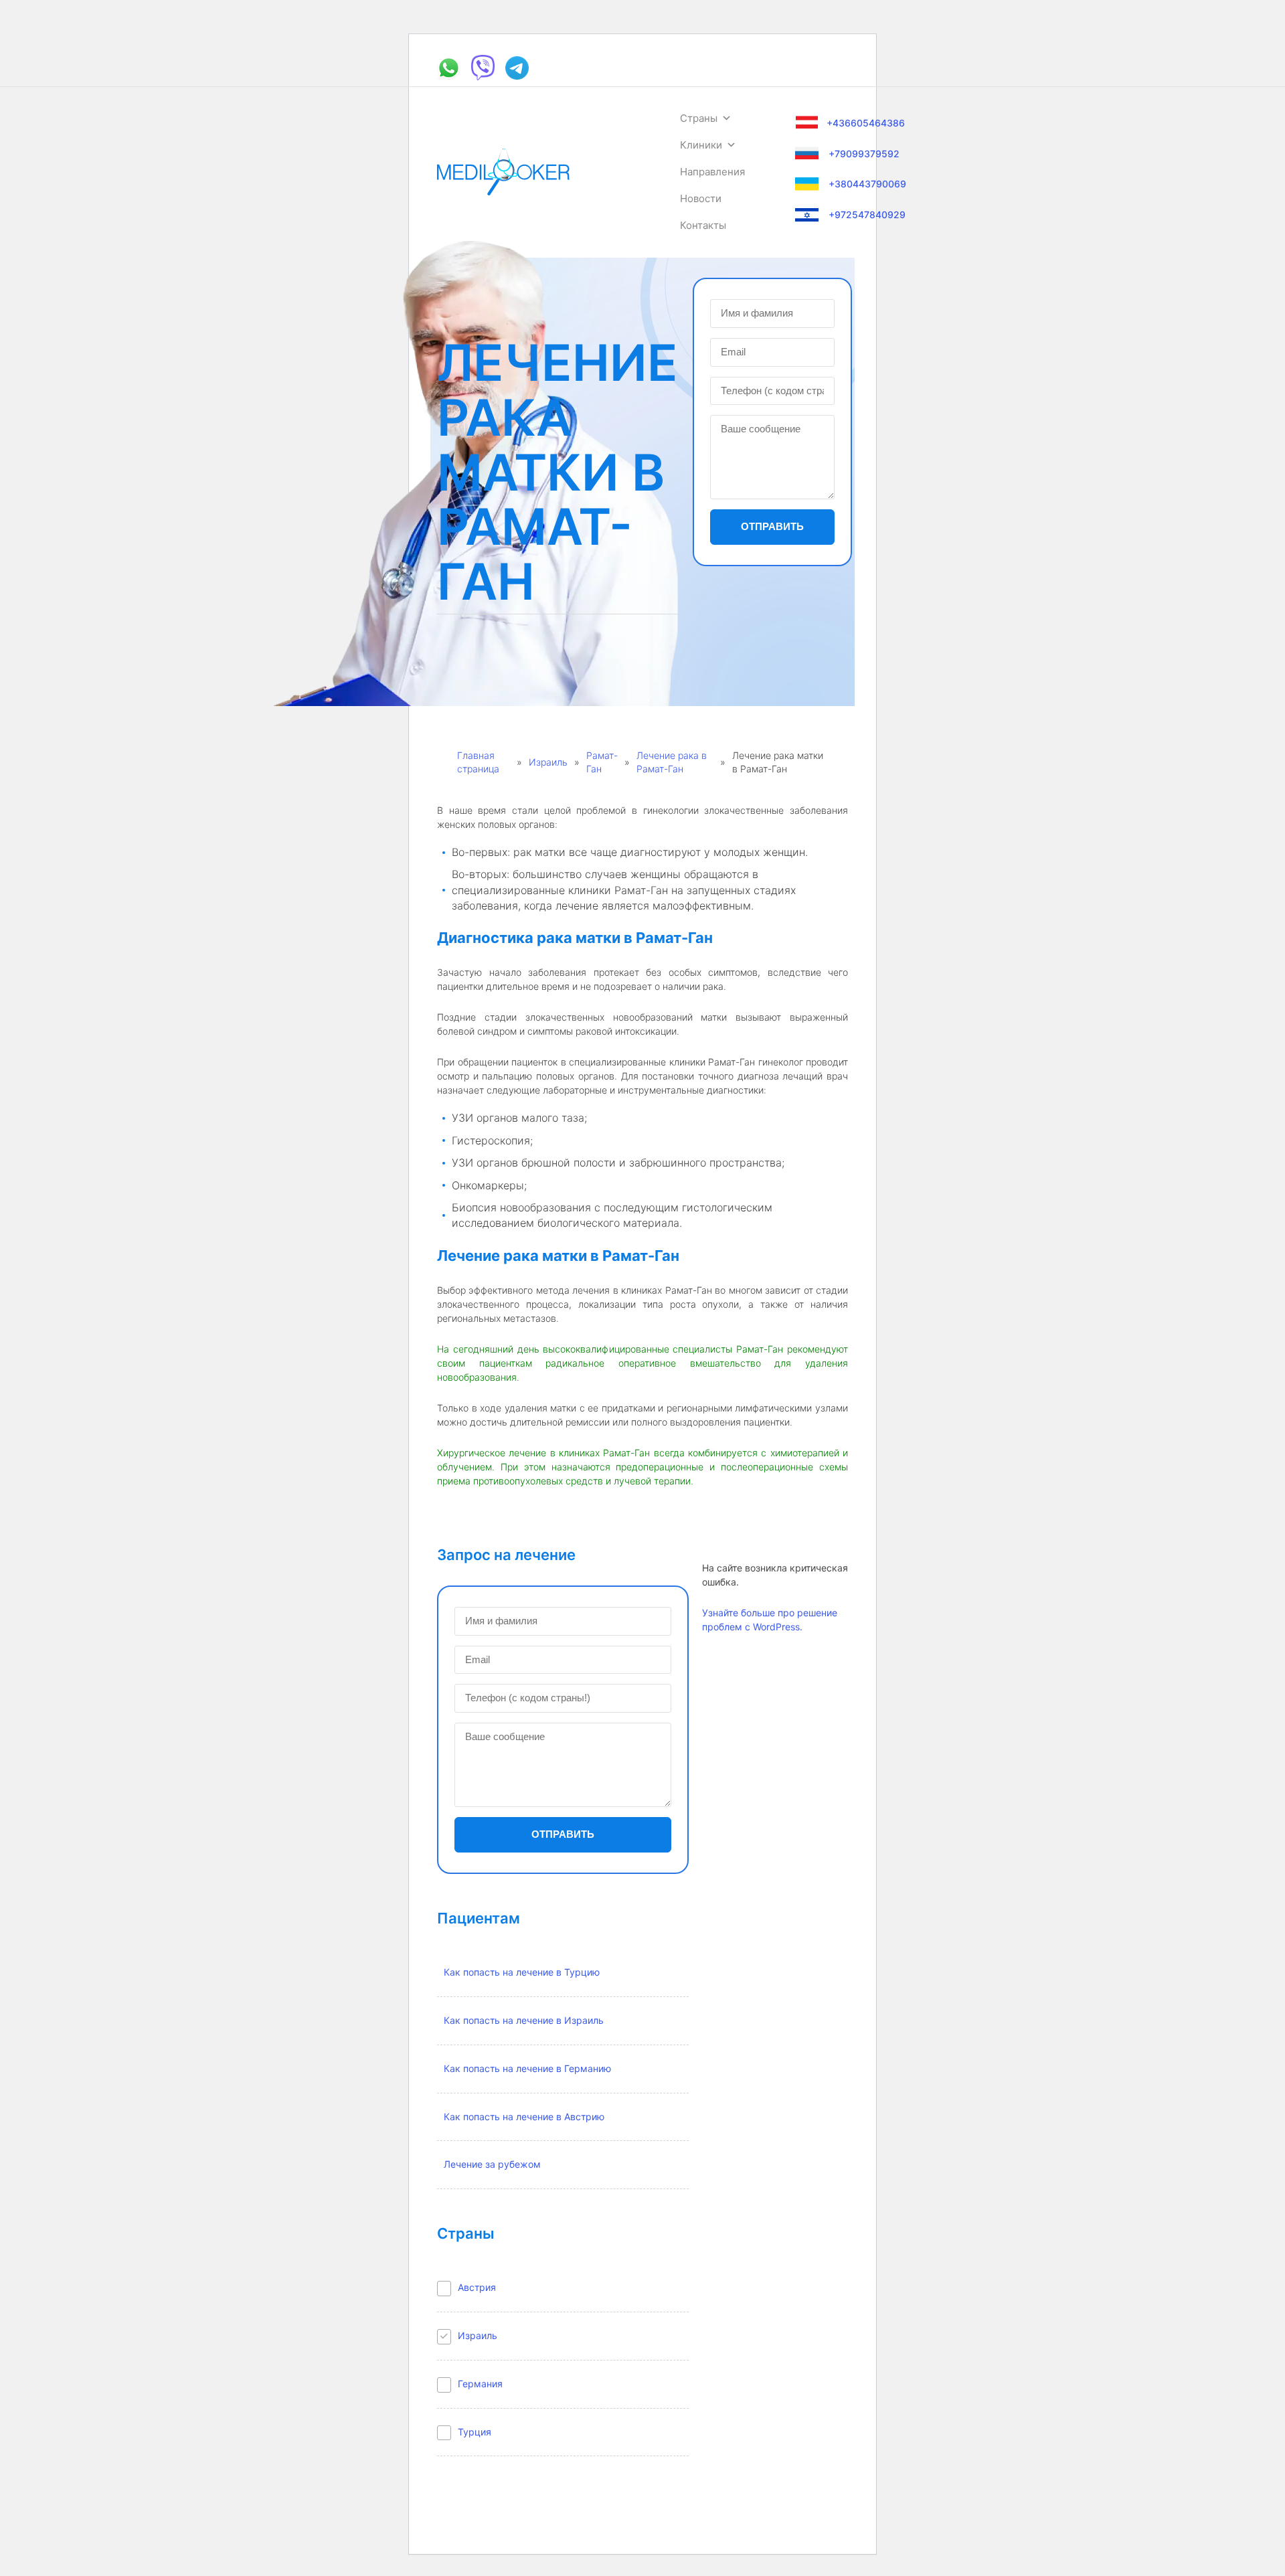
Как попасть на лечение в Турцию (522, 1972)
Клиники (701, 145)
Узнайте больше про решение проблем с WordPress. (770, 1620)
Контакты (703, 225)
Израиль (548, 762)
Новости (701, 198)
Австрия (477, 2287)
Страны (699, 118)
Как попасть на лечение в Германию (527, 2068)
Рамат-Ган (602, 762)
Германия (480, 2384)
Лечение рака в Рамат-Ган (672, 762)
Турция (475, 2432)
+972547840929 (867, 214)
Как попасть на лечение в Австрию (524, 2117)
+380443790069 (867, 184)
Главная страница (478, 762)
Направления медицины (712, 175)
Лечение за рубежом (492, 2164)
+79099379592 (864, 154)
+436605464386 (866, 123)
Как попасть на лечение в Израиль (524, 2020)
